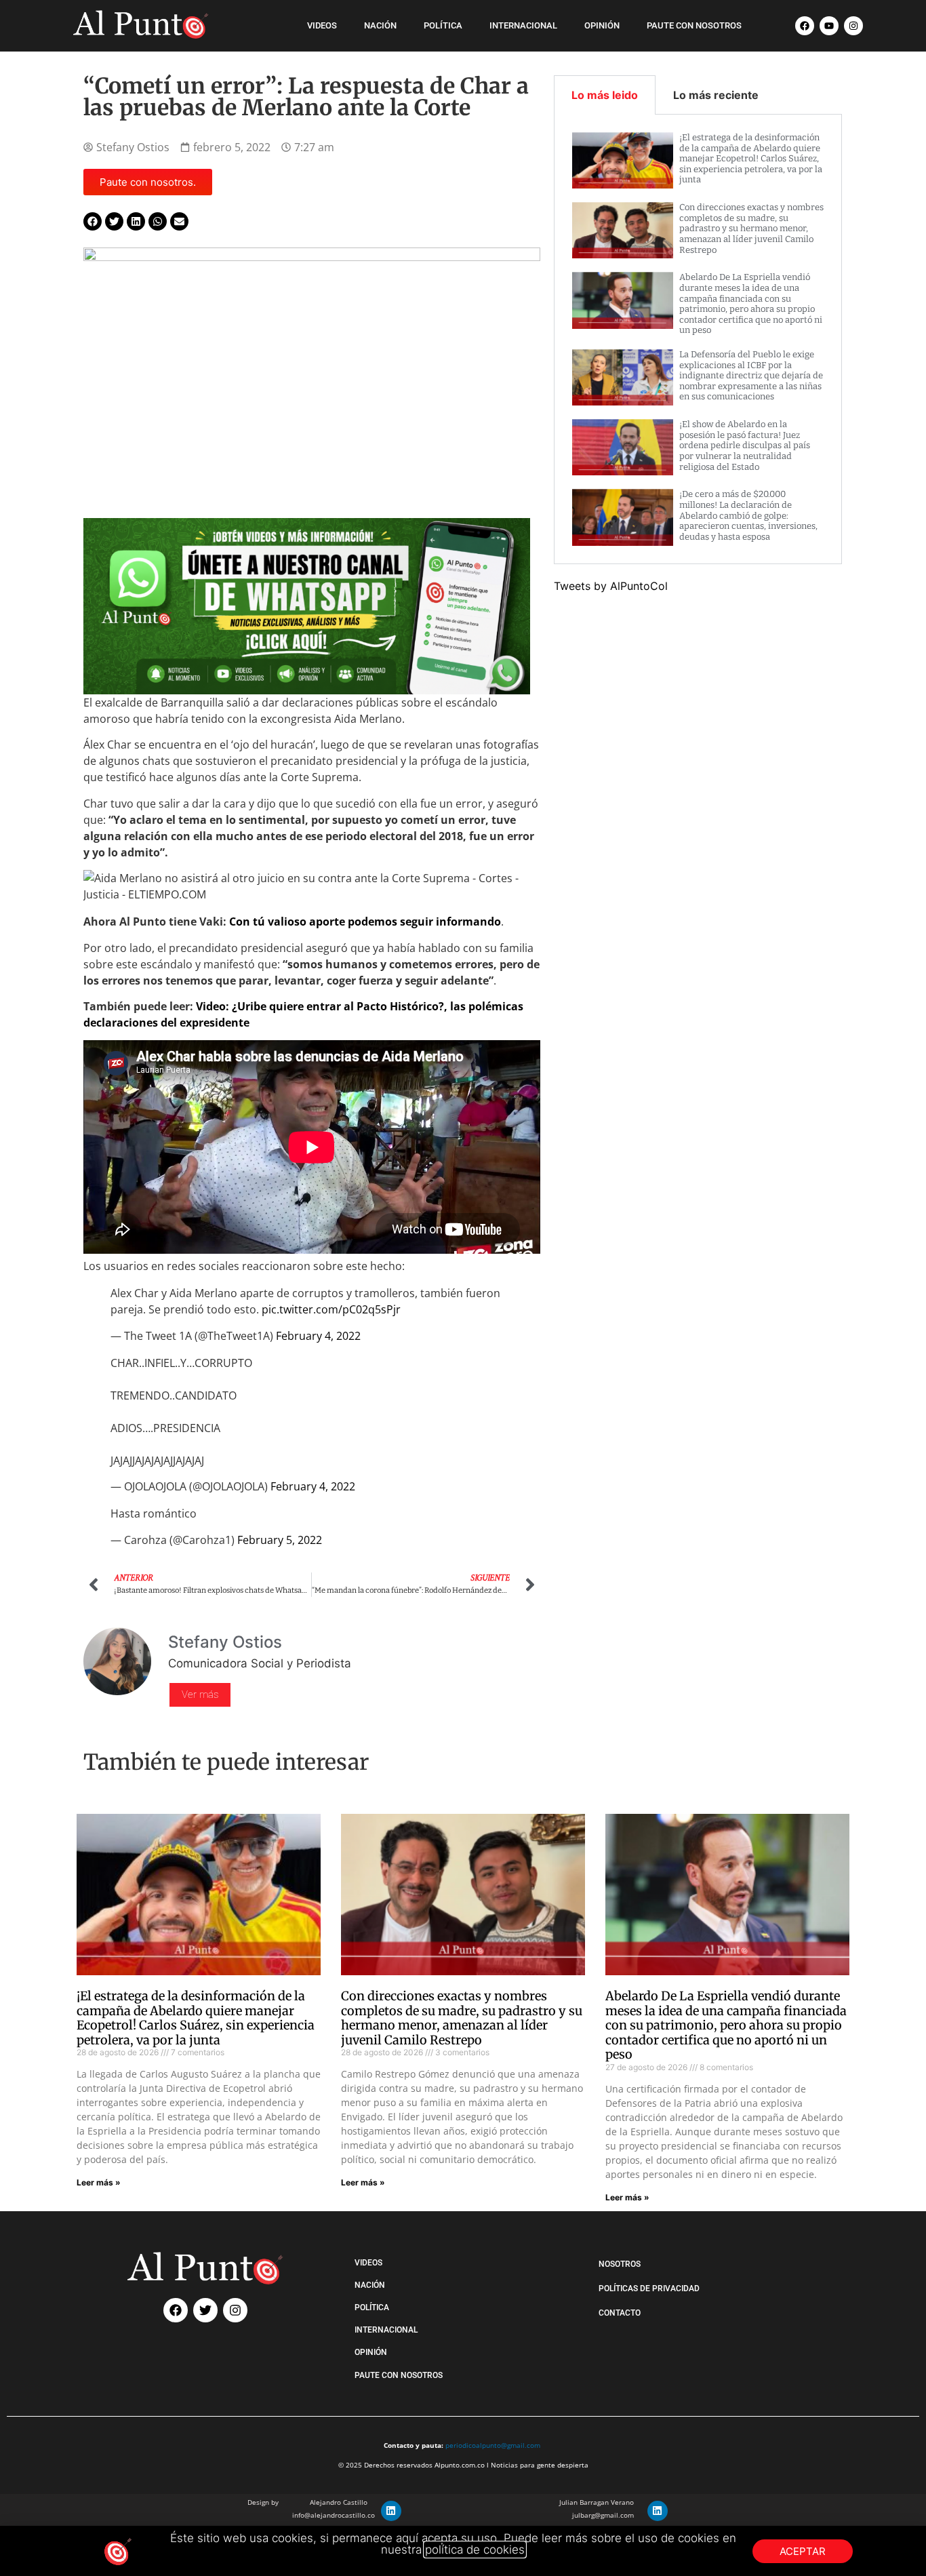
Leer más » (99, 2182)
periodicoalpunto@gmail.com (493, 2445)
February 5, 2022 (280, 1540)
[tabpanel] (698, 339)
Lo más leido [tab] (605, 95)
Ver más (200, 1695)
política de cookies (475, 2550)
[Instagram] (853, 26)
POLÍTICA (443, 25)
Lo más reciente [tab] (716, 95)
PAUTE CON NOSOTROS (694, 25)
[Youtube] (829, 26)
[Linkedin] (391, 2511)
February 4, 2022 (318, 1336)
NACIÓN (380, 25)
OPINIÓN (602, 25)
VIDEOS (322, 25)
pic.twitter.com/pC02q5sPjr (331, 1309)
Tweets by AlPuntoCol (611, 586)
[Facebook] (805, 26)
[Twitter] (205, 2310)
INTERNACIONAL (523, 25)
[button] (93, 221)
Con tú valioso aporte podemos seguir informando (365, 922)
